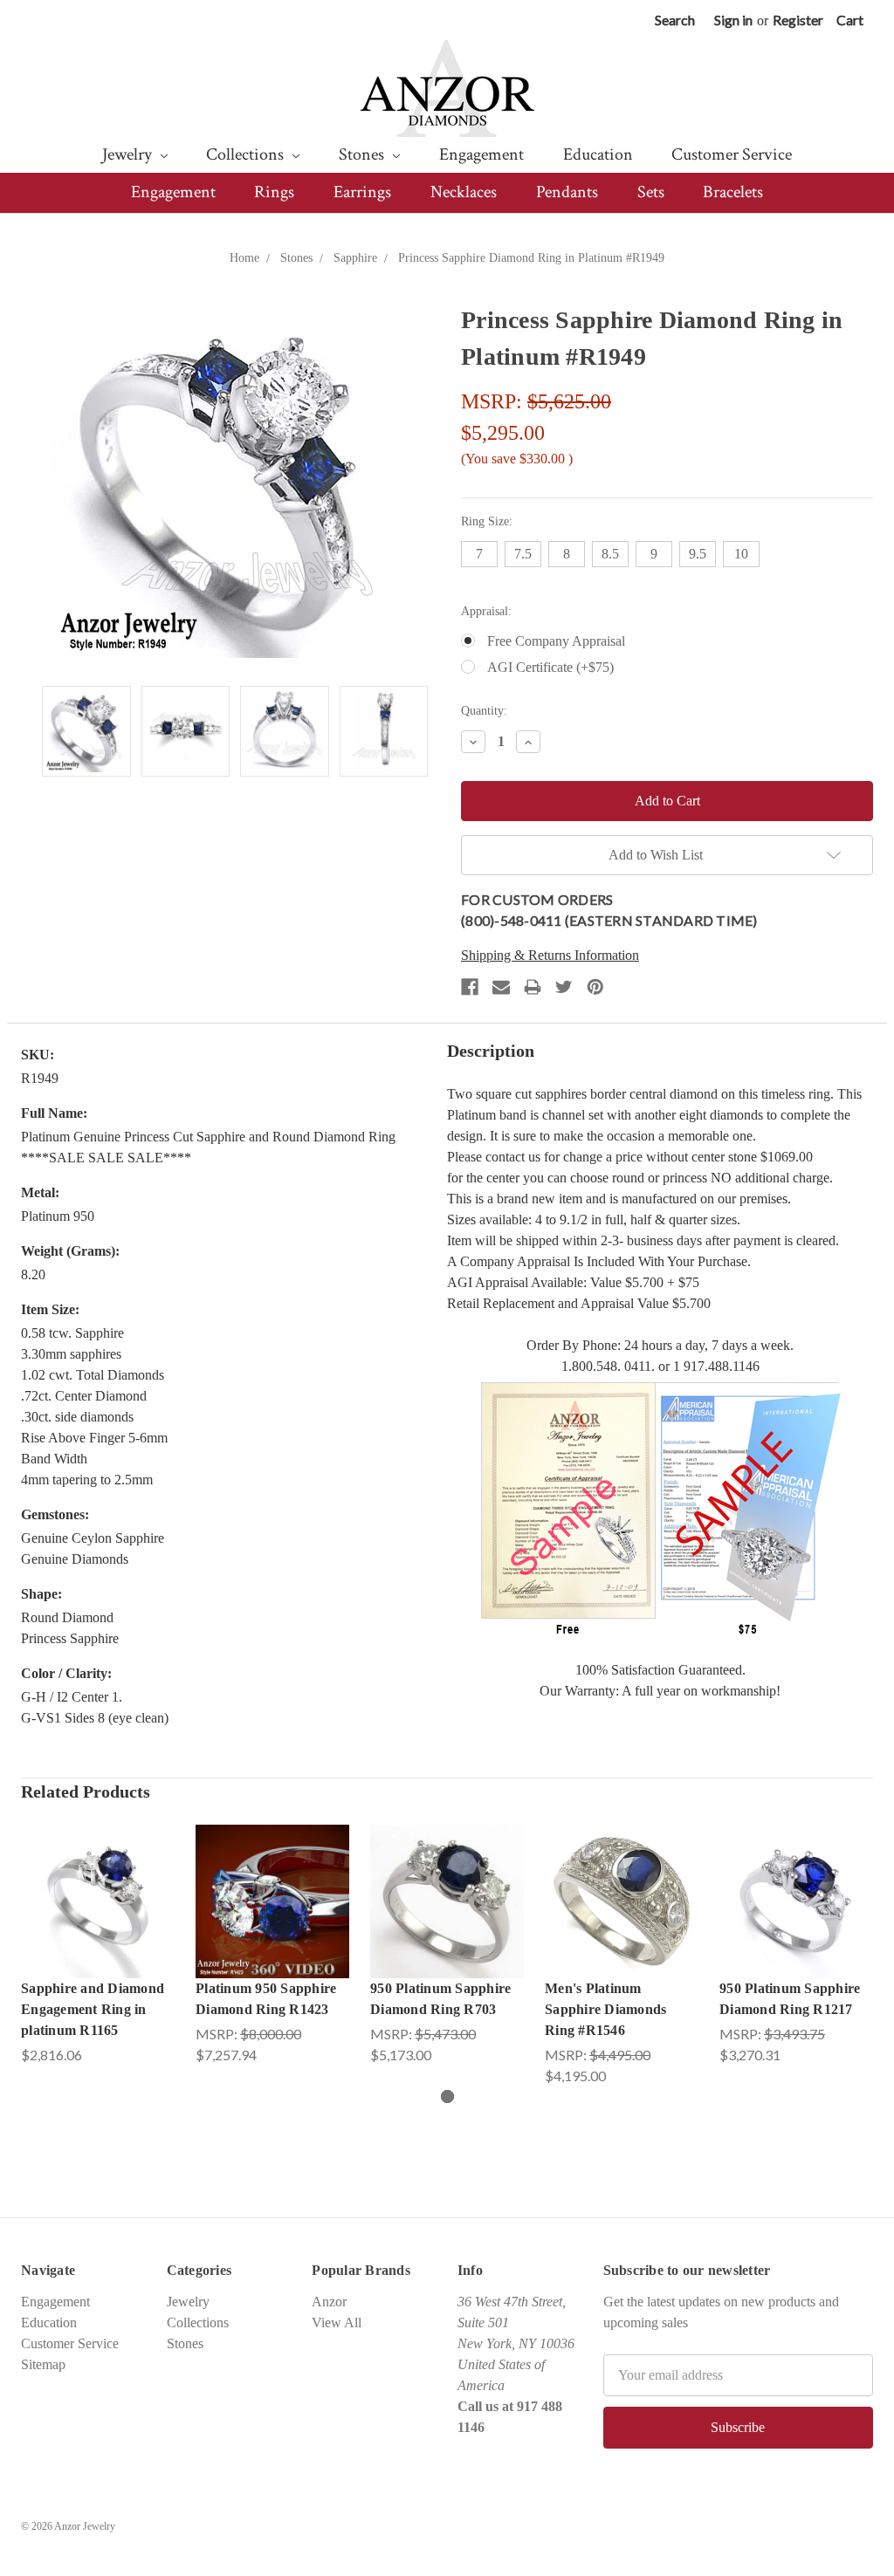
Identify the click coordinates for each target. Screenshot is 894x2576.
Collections (247, 154)
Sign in (733, 20)
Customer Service (732, 154)
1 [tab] (447, 2096)
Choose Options (98, 1918)
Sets (651, 192)
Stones (363, 154)
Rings (274, 192)
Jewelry (129, 154)
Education (598, 154)
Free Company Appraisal (556, 641)
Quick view (98, 1884)
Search (675, 20)
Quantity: (484, 711)
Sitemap (43, 2364)
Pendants (567, 192)
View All (337, 2323)
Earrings (362, 192)
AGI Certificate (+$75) (550, 667)
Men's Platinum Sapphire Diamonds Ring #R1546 (605, 2009)
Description (491, 1051)
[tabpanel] (98, 1945)
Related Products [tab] (86, 1792)
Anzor (329, 2302)
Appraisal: (486, 611)
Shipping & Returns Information (550, 955)
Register (798, 20)
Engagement (481, 154)
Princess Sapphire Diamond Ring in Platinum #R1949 (531, 258)
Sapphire (355, 258)
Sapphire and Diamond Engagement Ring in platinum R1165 (93, 2009)
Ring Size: (487, 521)
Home (244, 258)
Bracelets (733, 192)
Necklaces (464, 192)
